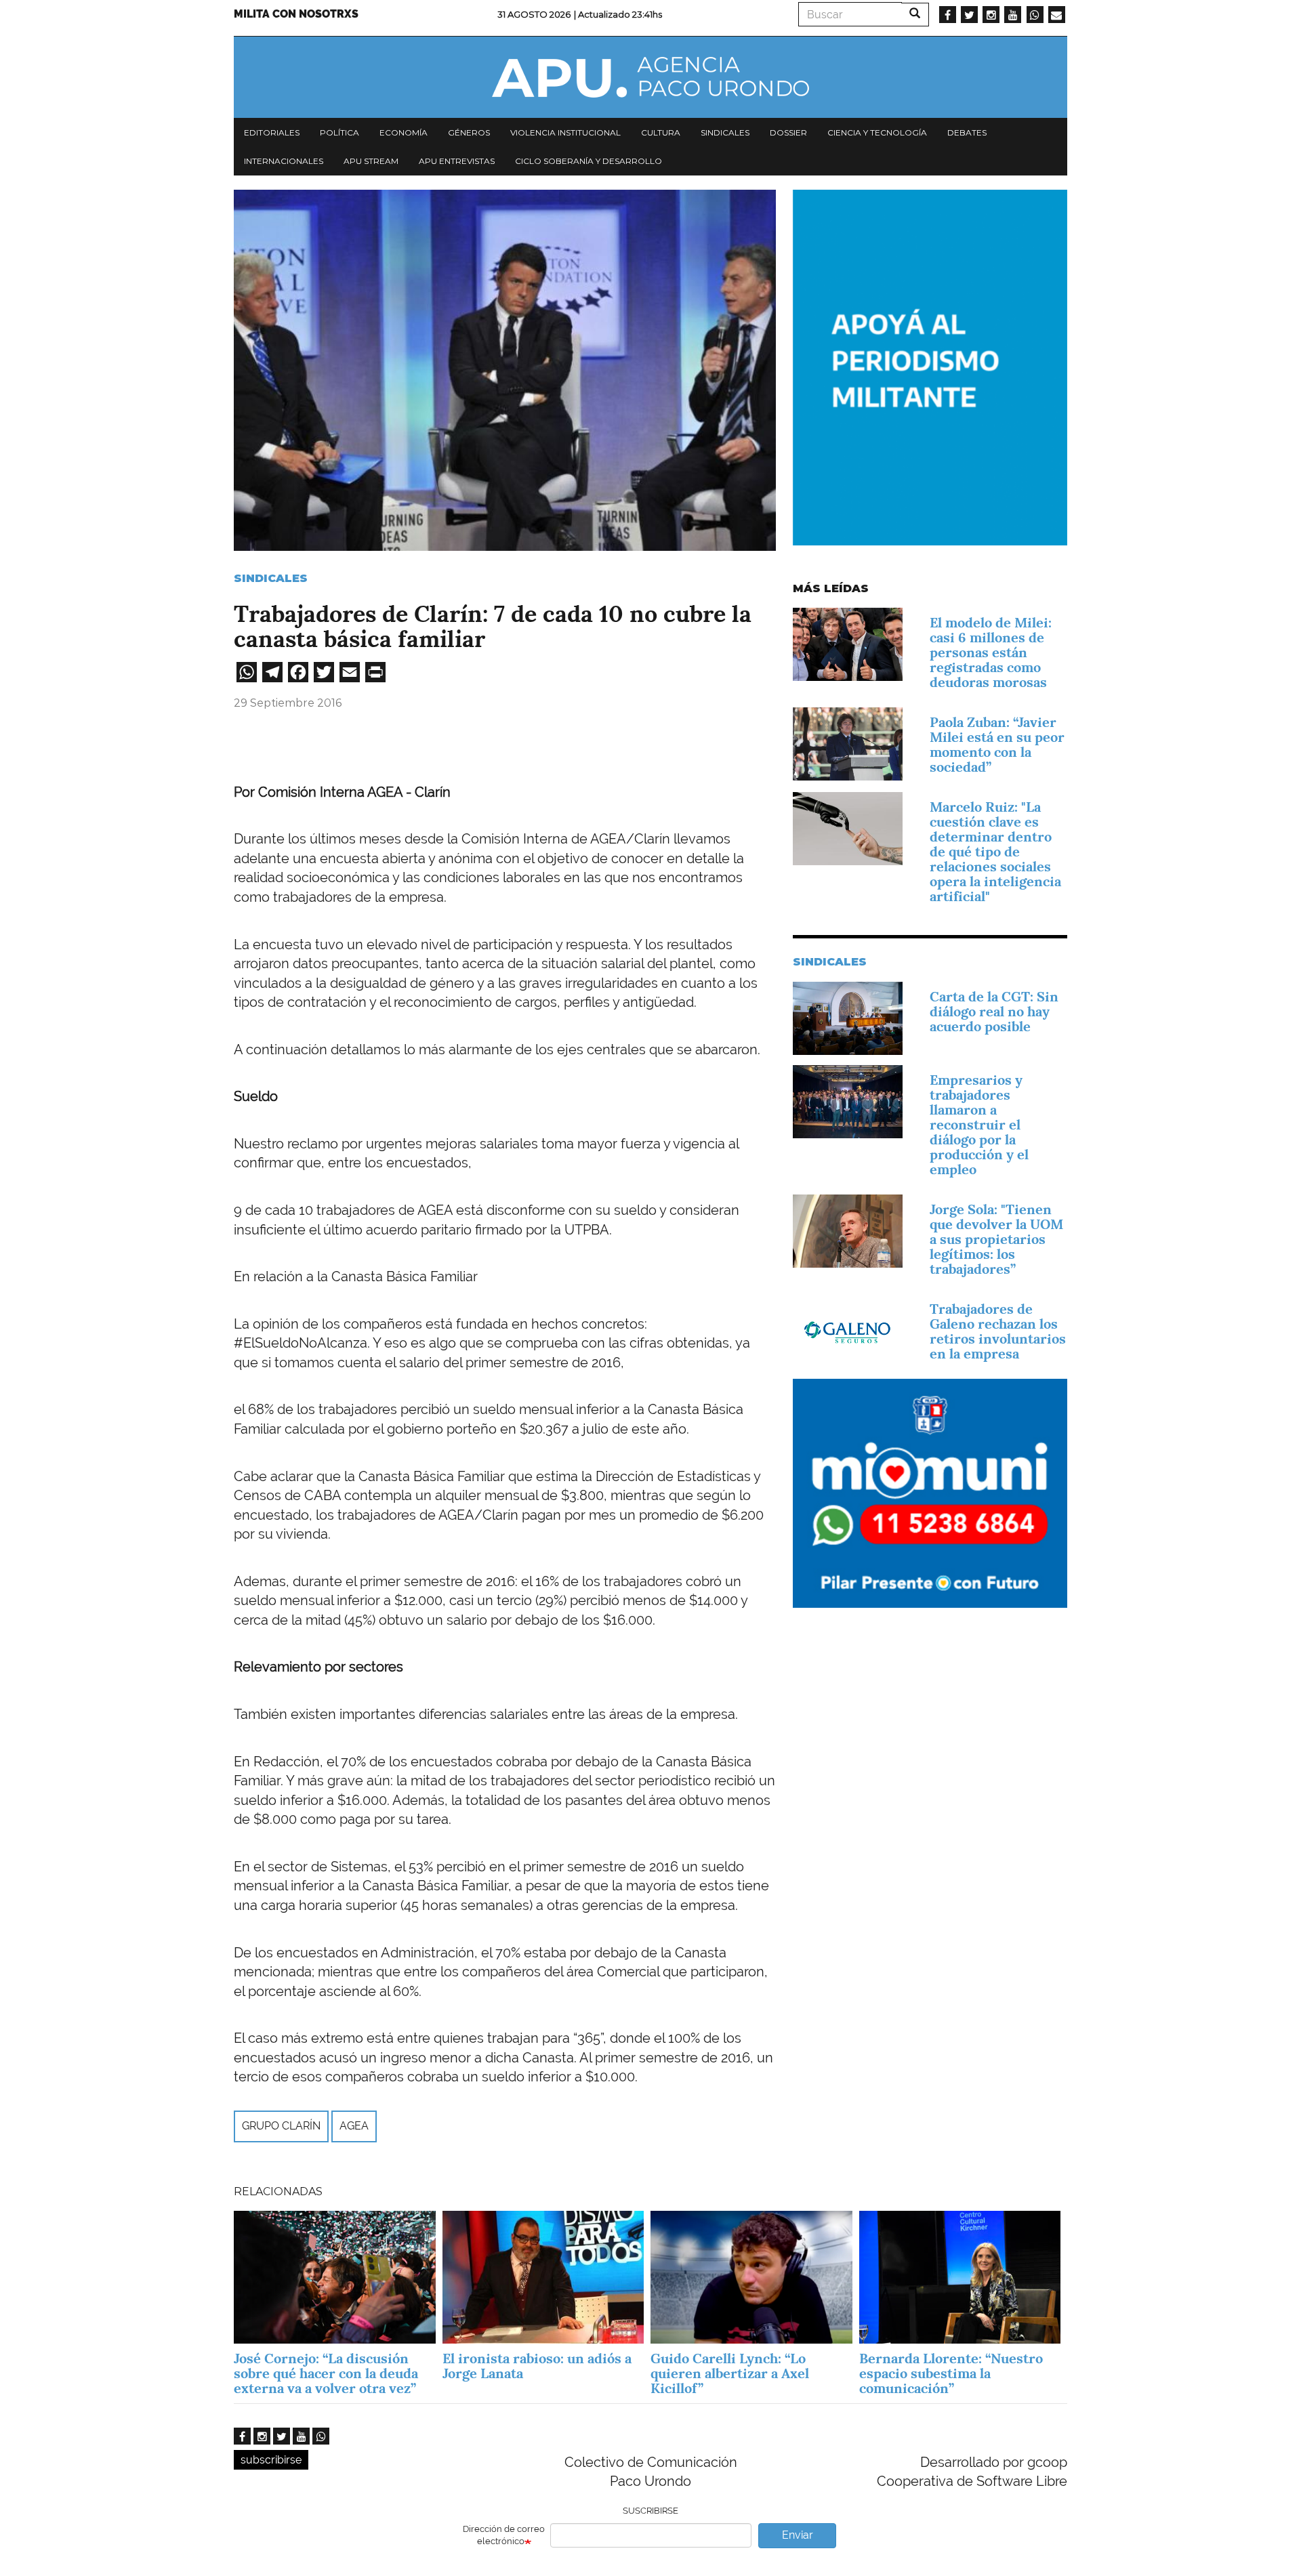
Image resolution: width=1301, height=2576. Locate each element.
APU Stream (371, 161)
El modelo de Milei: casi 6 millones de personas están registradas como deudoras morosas (991, 652)
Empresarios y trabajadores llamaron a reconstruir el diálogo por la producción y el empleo (979, 1125)
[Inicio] (650, 77)
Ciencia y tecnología (877, 132)
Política (339, 132)
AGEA (354, 2126)
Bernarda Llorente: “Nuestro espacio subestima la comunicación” (951, 2373)
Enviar (798, 2535)
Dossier (788, 132)
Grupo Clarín (281, 2126)
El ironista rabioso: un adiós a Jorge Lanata (537, 2366)
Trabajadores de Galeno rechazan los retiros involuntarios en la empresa (998, 1331)
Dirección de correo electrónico (504, 2535)
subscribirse (271, 2460)
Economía (404, 132)
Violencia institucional (565, 132)
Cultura (661, 132)
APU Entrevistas (457, 161)
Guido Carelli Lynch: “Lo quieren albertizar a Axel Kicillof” (730, 2373)
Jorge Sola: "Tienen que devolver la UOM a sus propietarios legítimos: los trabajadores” (996, 1239)
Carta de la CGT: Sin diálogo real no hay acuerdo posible (994, 1012)
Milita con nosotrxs (296, 14)
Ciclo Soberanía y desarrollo (588, 161)
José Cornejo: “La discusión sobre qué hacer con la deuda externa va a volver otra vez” (326, 2373)
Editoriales (272, 132)
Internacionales (284, 161)
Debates (967, 132)
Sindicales (725, 132)
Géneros (469, 132)
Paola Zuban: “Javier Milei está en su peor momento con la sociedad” (997, 745)
